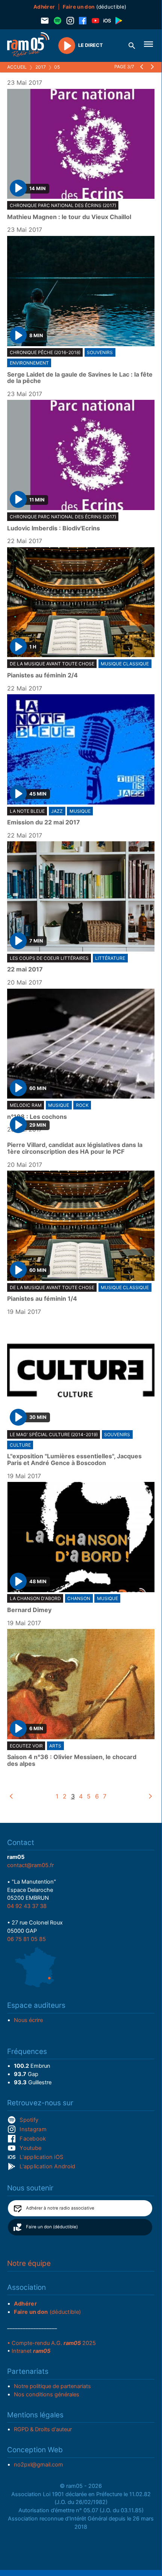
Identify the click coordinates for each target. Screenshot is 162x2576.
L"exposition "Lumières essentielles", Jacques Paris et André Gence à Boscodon (74, 1460)
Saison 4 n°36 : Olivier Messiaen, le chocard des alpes (72, 1760)
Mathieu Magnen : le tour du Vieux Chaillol (69, 217)
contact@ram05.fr (30, 1865)
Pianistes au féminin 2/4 (42, 676)
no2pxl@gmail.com (39, 2465)
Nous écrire (28, 2020)
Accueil (17, 67)
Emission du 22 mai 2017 (44, 823)
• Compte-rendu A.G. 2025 (51, 2343)
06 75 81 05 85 (26, 1939)
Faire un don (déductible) (52, 2227)
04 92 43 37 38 (27, 1906)
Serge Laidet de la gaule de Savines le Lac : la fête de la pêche (80, 378)
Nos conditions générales (47, 2394)
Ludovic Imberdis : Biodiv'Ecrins (54, 528)
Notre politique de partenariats (52, 2386)
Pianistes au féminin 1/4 (42, 1299)
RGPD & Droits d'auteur (43, 2429)
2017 (41, 67)
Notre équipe (29, 2263)
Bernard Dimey (29, 1610)
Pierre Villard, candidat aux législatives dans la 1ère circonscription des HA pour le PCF (75, 1148)
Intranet (31, 2351)
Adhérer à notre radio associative (60, 2208)
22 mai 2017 (25, 970)
